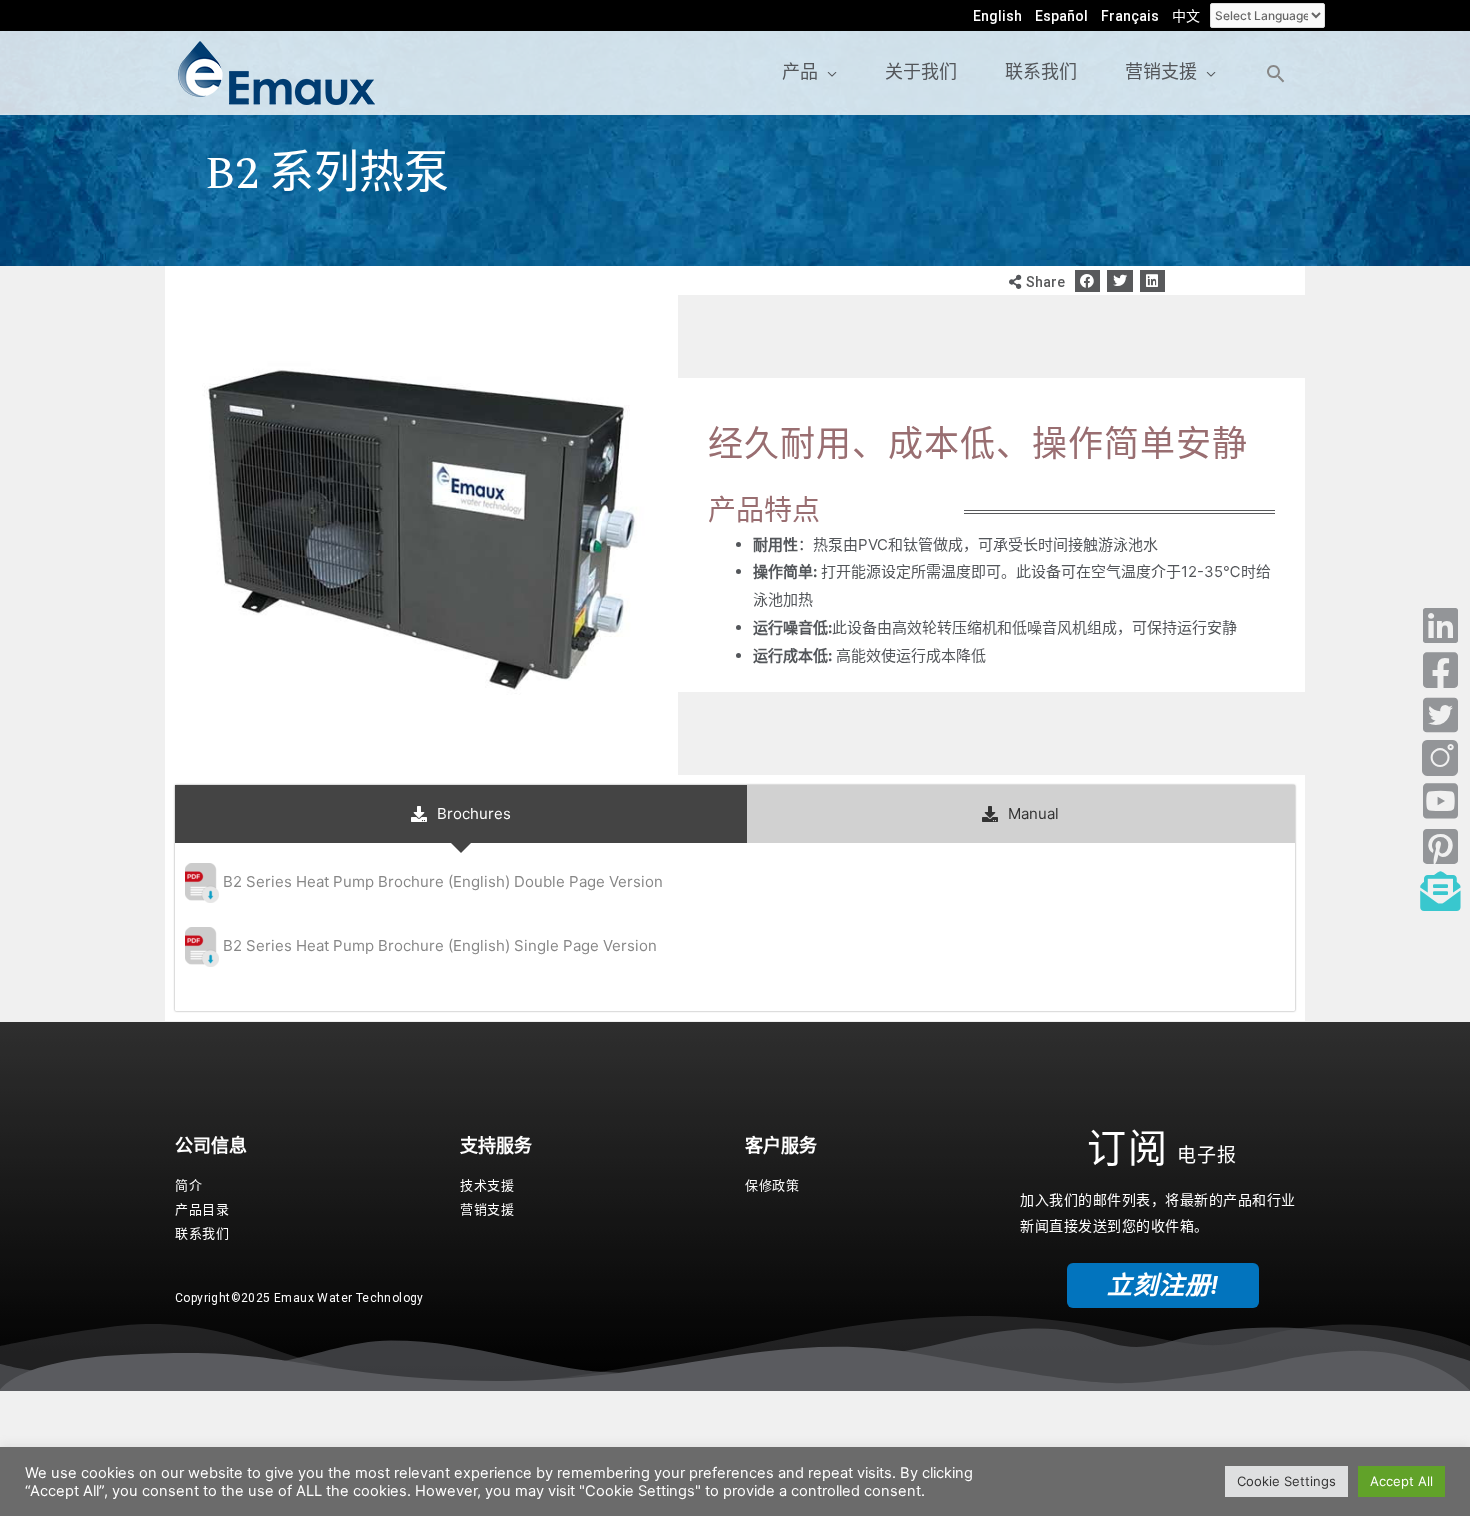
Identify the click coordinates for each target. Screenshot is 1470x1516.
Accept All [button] (1401, 1481)
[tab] (461, 814)
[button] (1088, 281)
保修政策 (772, 1185)
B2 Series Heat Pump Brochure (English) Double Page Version (443, 881)
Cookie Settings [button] (1286, 1481)
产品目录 (202, 1209)
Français (1130, 16)
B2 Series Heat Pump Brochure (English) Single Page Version (440, 945)
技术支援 (487, 1185)
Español (1061, 16)
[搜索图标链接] (1275, 73)
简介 (188, 1185)
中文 (1186, 16)
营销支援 (487, 1209)
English (997, 16)
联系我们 (202, 1233)
